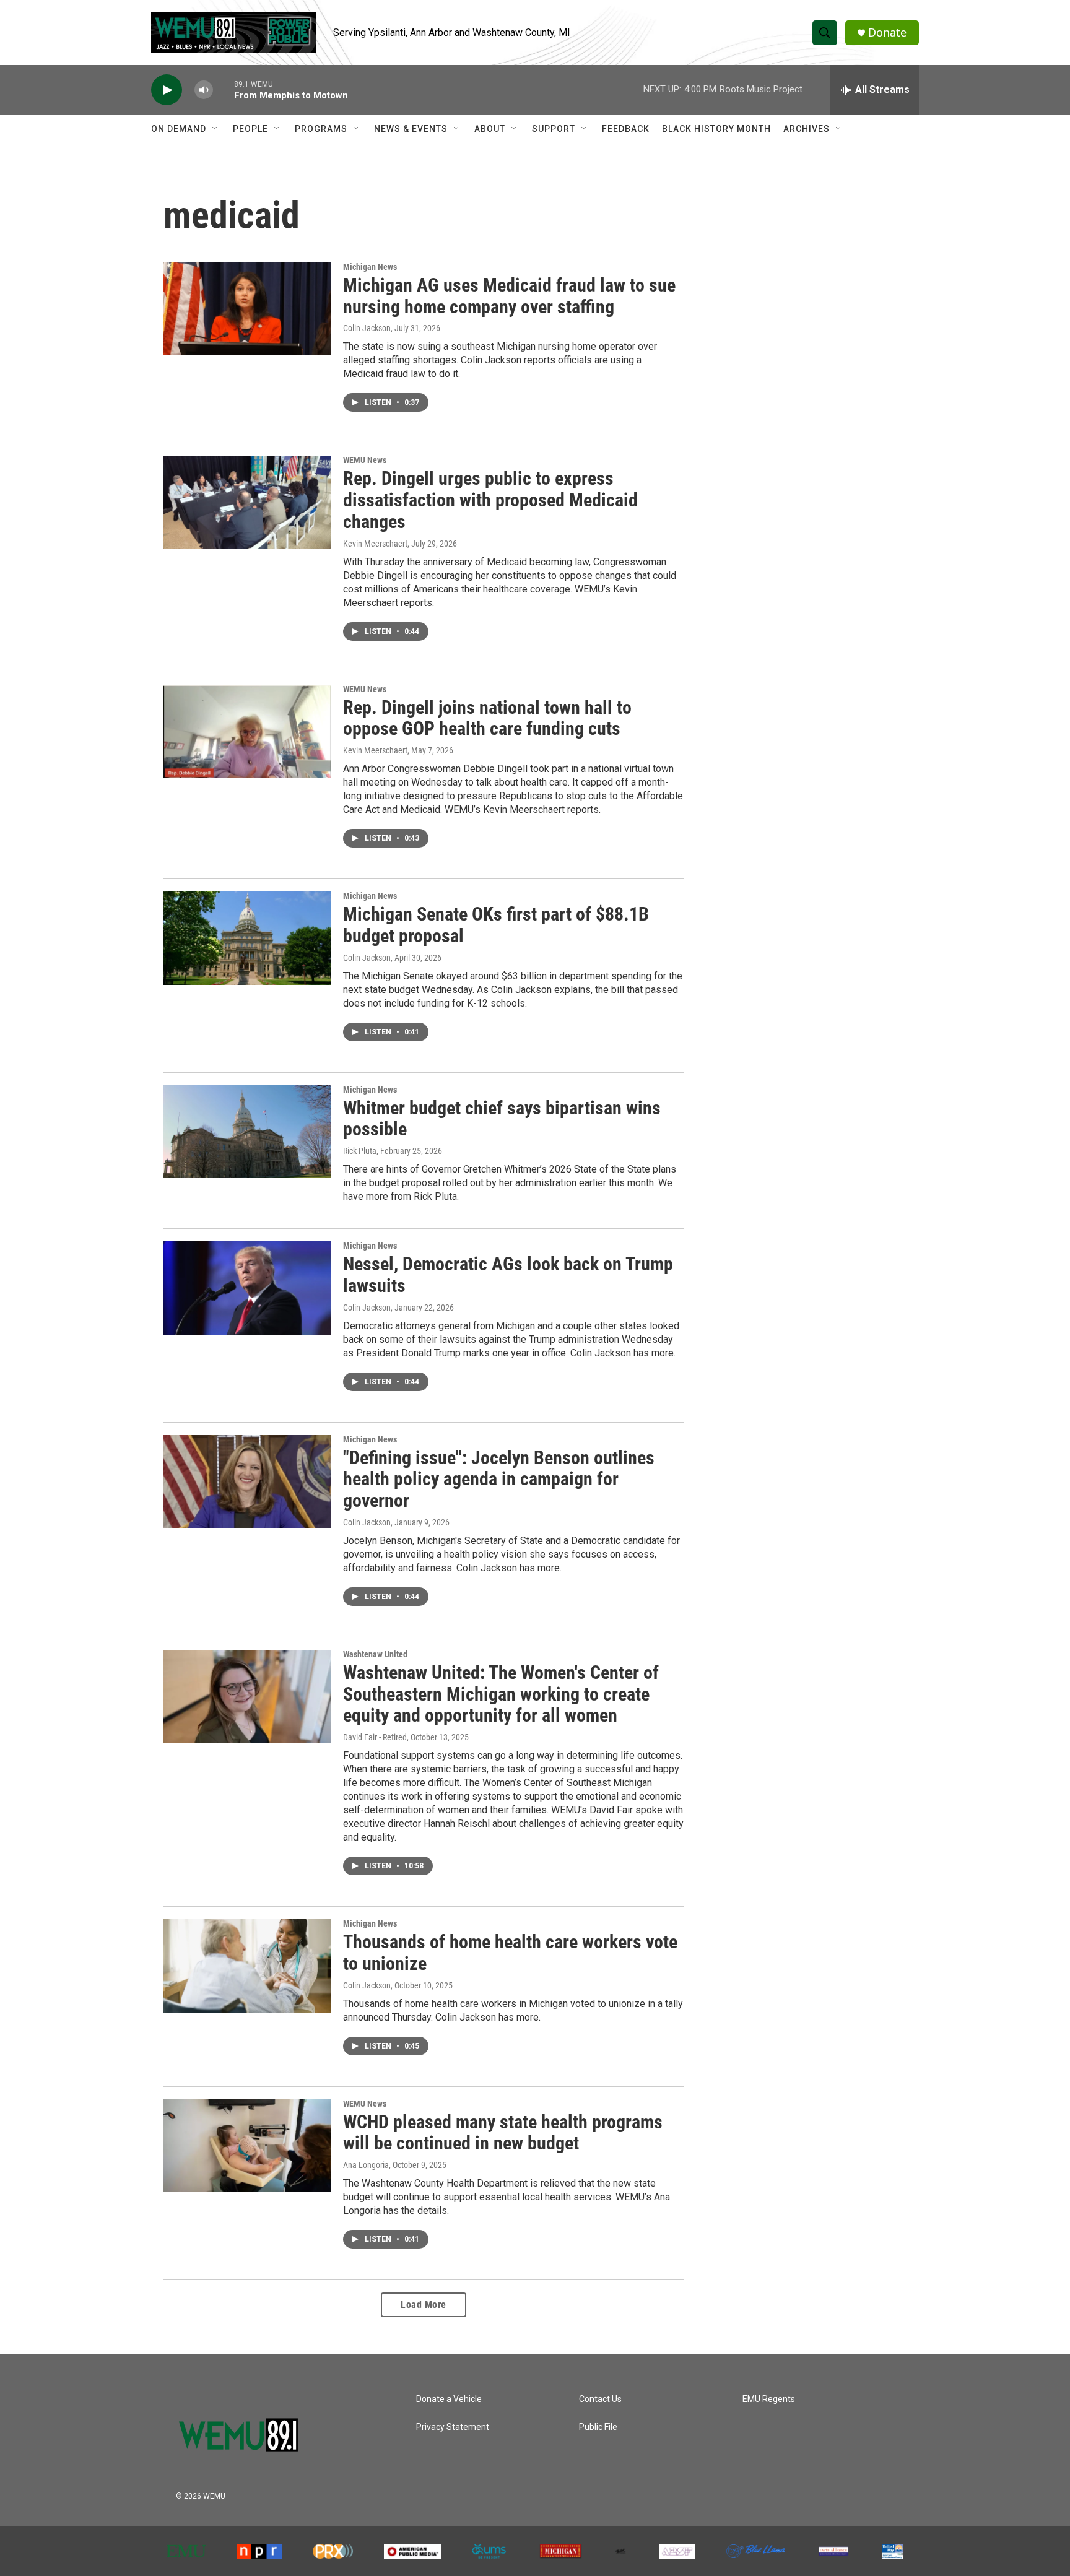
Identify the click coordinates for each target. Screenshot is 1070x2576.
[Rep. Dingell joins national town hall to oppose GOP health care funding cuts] (247, 731)
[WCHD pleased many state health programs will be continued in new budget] (247, 2146)
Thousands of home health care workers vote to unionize (510, 1953)
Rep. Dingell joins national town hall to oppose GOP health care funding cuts (487, 718)
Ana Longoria (366, 2165)
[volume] (204, 90)
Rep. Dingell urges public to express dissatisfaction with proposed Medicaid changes (490, 500)
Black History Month (716, 129)
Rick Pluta (360, 1151)
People (250, 129)
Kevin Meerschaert (375, 544)
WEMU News (365, 460)
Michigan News (370, 267)
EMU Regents (769, 2399)
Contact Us (600, 2399)
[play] (167, 90)
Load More (424, 2305)
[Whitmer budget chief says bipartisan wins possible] (247, 1132)
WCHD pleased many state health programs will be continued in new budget (503, 2133)
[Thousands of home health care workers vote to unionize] (247, 1966)
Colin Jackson (367, 328)
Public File (598, 2427)
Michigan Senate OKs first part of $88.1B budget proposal (496, 925)
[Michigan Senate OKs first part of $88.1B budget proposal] (247, 938)
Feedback (626, 129)
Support (554, 129)
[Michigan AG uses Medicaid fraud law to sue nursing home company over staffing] (247, 309)
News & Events (411, 129)
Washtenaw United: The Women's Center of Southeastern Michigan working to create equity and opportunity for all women (501, 1694)
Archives (807, 129)
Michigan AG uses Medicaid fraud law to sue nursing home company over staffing (509, 296)
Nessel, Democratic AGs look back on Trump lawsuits (508, 1275)
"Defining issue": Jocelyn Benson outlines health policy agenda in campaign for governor (499, 1479)
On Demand (179, 129)
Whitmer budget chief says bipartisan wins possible (502, 1119)
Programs (321, 129)
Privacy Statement (453, 2427)
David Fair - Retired (375, 1737)
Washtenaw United (375, 1654)
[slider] (224, 89)
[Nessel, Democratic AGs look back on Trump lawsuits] (247, 1288)
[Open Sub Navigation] (215, 129)
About (490, 129)
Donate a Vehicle (449, 2399)
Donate (887, 33)
